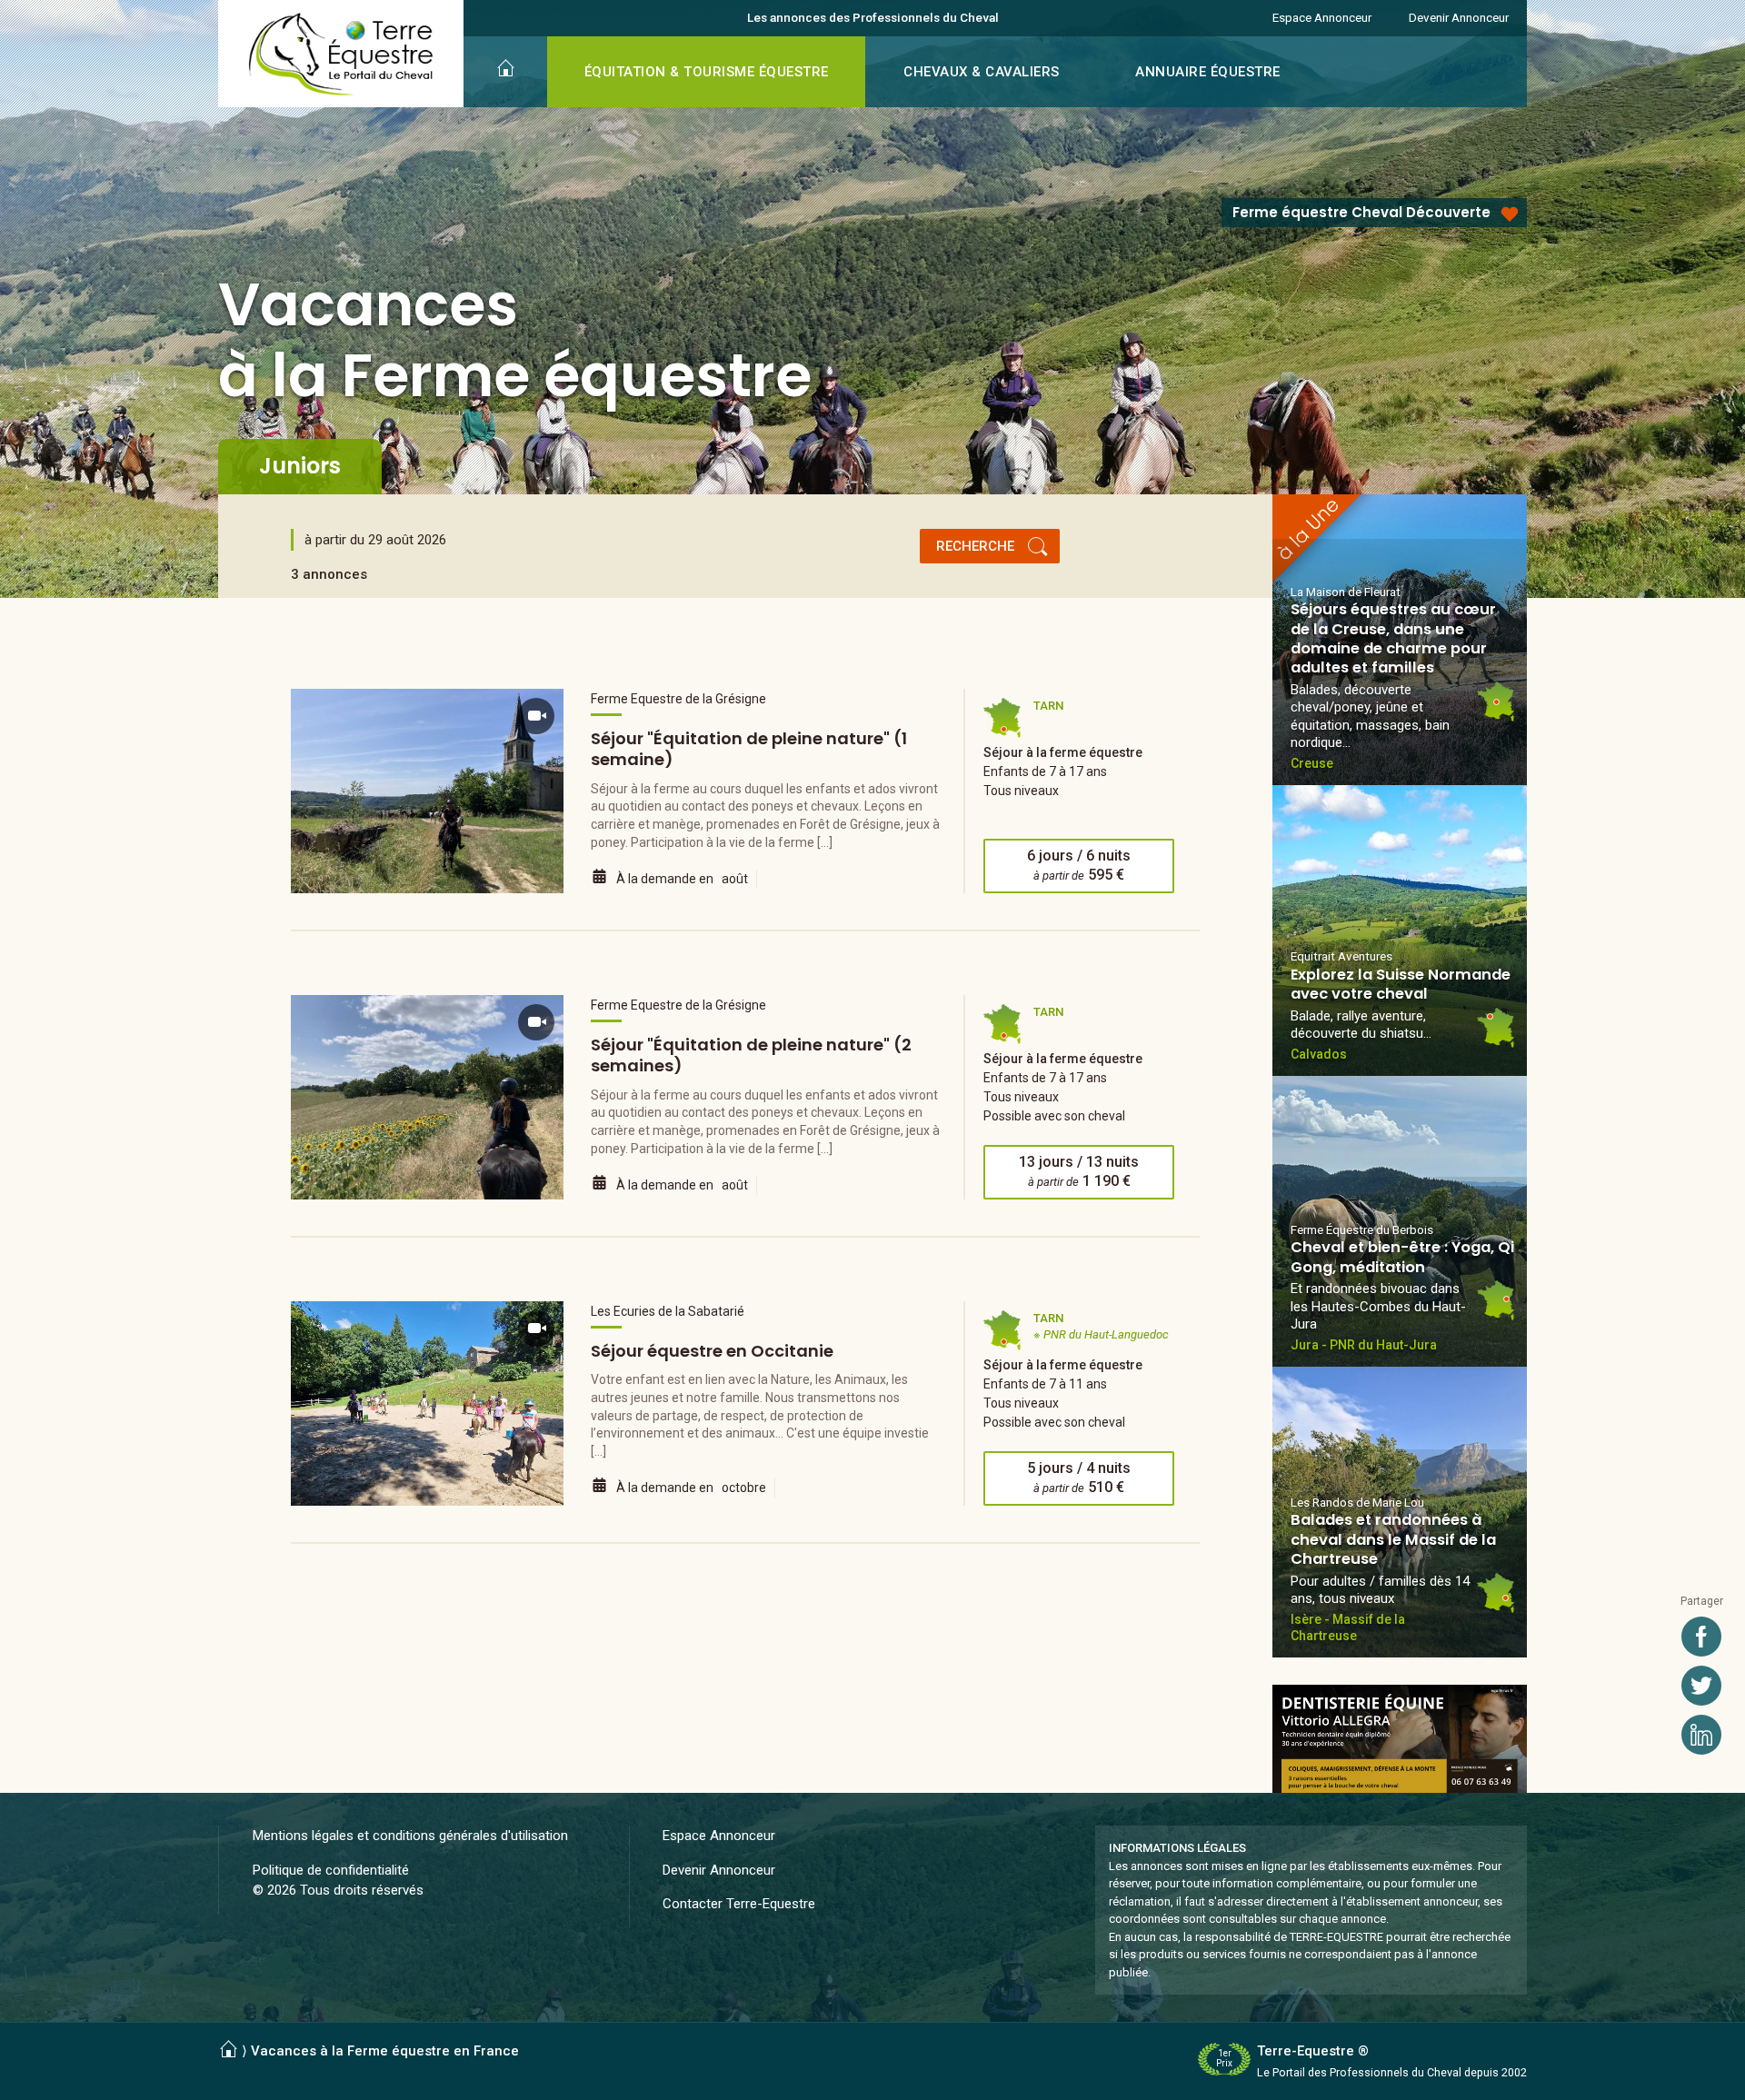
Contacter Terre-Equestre (739, 1904)
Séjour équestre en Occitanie (712, 1351)
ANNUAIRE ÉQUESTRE (1208, 72)
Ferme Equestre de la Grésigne (678, 699)
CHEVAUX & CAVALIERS (982, 72)
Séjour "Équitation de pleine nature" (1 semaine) (749, 749)
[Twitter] (1701, 1686)
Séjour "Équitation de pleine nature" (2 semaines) (751, 1055)
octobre (744, 1488)
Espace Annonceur (1322, 17)
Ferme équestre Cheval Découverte (1361, 212)
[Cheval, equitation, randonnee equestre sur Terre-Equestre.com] (341, 55)
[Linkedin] (1701, 1735)
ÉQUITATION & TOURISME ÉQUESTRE (707, 72)
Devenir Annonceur (1459, 17)
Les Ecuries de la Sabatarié (668, 1311)
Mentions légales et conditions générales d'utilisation (410, 1836)
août (735, 879)
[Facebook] (1701, 1637)
